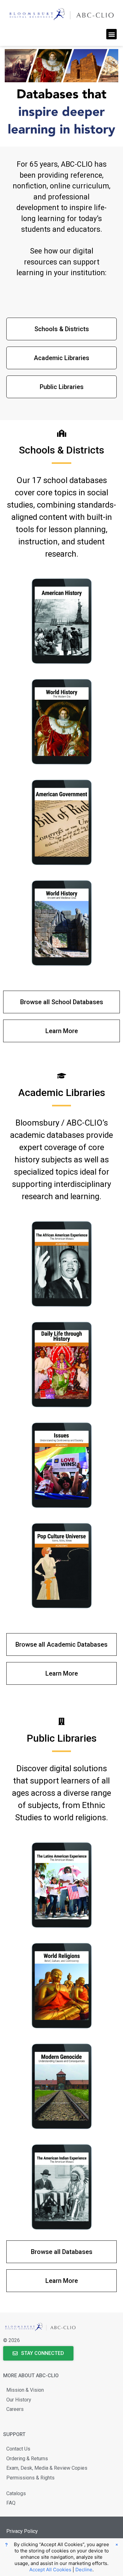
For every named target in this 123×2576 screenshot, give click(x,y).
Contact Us (18, 2449)
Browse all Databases (62, 2252)
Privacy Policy (22, 2531)
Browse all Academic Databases (61, 1644)
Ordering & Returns (27, 2459)
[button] (111, 34)
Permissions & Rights (30, 2478)
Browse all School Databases (62, 1002)
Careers (15, 2409)
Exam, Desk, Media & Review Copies (47, 2468)
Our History (19, 2400)
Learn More (62, 1031)
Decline (84, 2570)
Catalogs (16, 2493)
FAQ (11, 2503)
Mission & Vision (25, 2390)
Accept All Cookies (50, 2570)
